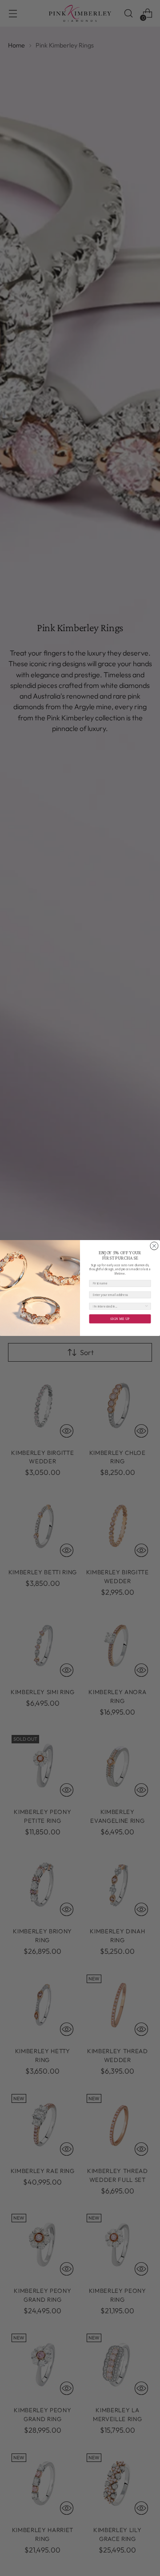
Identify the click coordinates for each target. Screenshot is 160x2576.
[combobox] (118, 1306)
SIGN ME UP (120, 1319)
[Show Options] (147, 1306)
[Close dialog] (154, 1246)
